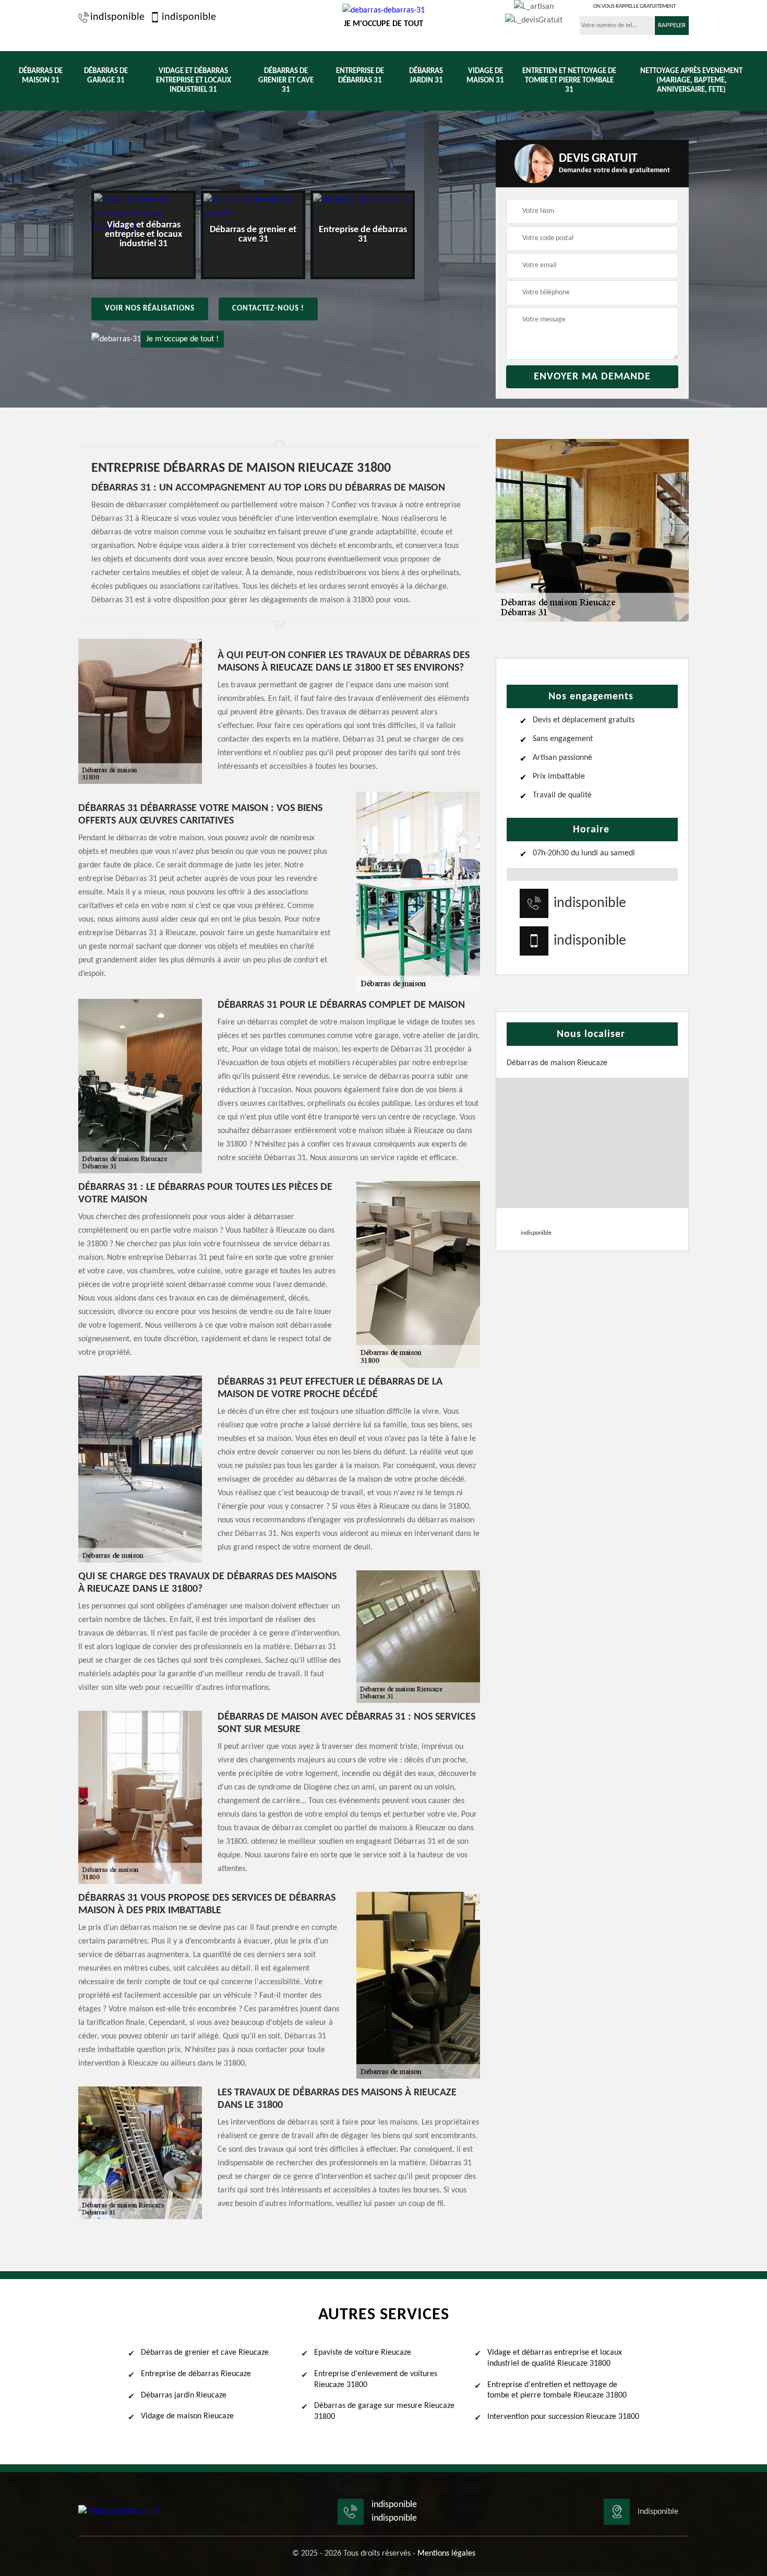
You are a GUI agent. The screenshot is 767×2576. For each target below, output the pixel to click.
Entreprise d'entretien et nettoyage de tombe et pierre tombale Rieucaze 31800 (557, 2390)
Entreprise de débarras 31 (360, 76)
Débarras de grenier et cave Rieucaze (205, 2353)
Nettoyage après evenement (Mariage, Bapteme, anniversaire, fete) (691, 81)
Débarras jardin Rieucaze (184, 2395)
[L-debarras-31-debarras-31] (119, 2512)
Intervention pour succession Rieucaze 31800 (563, 2417)
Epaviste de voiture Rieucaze (363, 2353)
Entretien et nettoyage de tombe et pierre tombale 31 (569, 81)
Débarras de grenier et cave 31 (286, 81)
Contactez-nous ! (268, 309)
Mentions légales (446, 2554)
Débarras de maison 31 (41, 76)
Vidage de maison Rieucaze (187, 2416)
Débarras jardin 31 (426, 76)
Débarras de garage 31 (106, 76)
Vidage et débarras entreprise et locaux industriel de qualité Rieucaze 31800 (555, 2358)
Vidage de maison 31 (485, 76)
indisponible (117, 17)
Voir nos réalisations (150, 309)
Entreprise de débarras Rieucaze (196, 2374)
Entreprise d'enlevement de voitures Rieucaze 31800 (376, 2380)
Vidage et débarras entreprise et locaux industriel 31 (194, 81)
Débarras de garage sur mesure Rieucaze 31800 (384, 2411)
